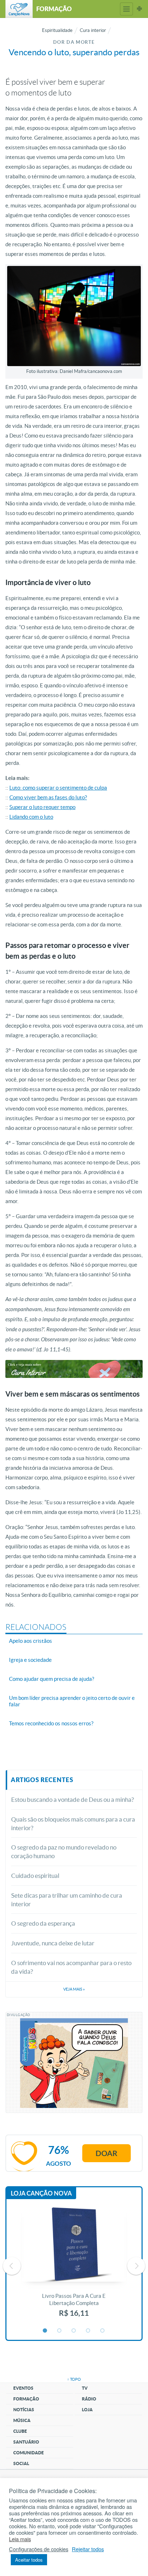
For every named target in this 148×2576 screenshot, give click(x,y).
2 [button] (60, 2331)
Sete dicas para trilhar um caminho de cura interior (67, 1900)
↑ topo (74, 2379)
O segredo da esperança (43, 1923)
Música (22, 2420)
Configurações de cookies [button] (39, 2549)
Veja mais (74, 1989)
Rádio (89, 2399)
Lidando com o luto (31, 817)
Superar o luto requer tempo (42, 807)
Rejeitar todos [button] (88, 2549)
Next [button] (136, 2266)
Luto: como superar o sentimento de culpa (58, 788)
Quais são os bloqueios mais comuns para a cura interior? (73, 1824)
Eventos (23, 2388)
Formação (26, 2399)
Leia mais (20, 2539)
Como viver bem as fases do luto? (48, 797)
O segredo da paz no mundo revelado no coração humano (64, 1852)
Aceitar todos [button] (29, 2560)
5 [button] (103, 2331)
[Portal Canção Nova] (19, 9)
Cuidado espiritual (35, 1876)
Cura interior (93, 30)
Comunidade (29, 2453)
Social (21, 2463)
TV (85, 2388)
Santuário (26, 2442)
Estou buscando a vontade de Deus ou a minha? (73, 1799)
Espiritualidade (57, 30)
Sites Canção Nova (139, 9)
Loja (87, 2410)
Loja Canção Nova (41, 2193)
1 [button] (45, 2331)
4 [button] (88, 2331)
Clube (20, 2431)
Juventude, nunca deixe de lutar (53, 1943)
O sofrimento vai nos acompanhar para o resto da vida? (71, 1967)
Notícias (24, 2410)
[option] (74, 2266)
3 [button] (74, 2331)
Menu (126, 9)
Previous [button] (12, 2266)
